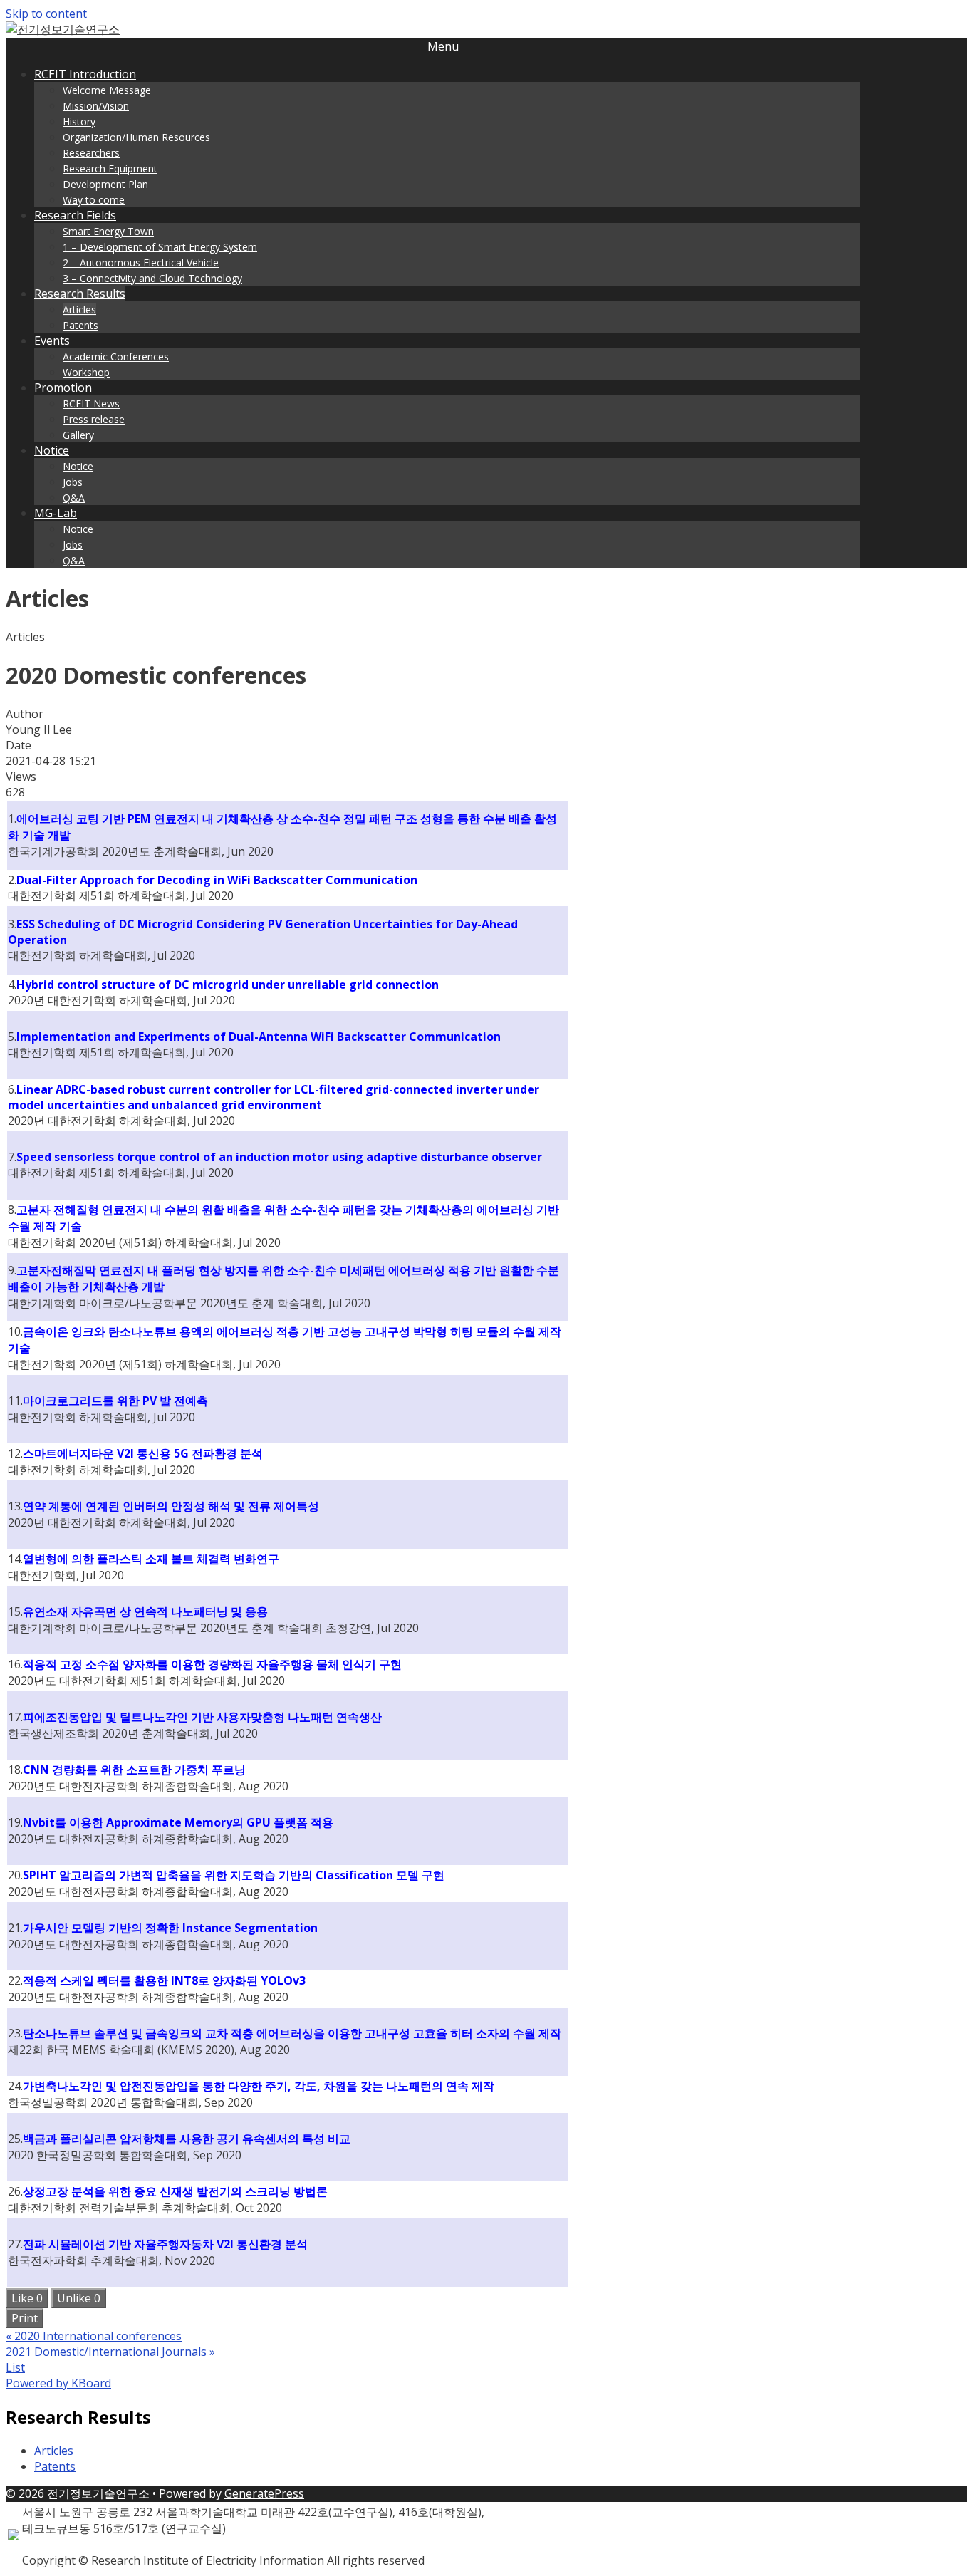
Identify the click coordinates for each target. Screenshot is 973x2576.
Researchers (91, 153)
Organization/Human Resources (136, 137)
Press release (94, 419)
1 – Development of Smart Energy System (160, 247)
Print (25, 2318)
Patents (80, 325)
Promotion (63, 388)
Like (27, 2298)
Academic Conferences (116, 357)
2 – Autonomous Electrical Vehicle (141, 263)
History (79, 121)
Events (52, 341)
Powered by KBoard (58, 2383)
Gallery (78, 435)
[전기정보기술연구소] (63, 29)
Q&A (74, 498)
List (15, 2367)
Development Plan (105, 184)
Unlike (79, 2298)
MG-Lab (56, 513)
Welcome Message (107, 90)
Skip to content (46, 14)
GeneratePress (264, 2493)
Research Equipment (110, 168)
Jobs (73, 482)
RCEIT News (91, 404)
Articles (79, 310)
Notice (52, 450)
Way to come (94, 200)
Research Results (80, 294)
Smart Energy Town (108, 231)
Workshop (86, 372)
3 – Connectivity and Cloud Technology (152, 278)
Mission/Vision (96, 106)
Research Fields (75, 215)
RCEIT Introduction (85, 74)
